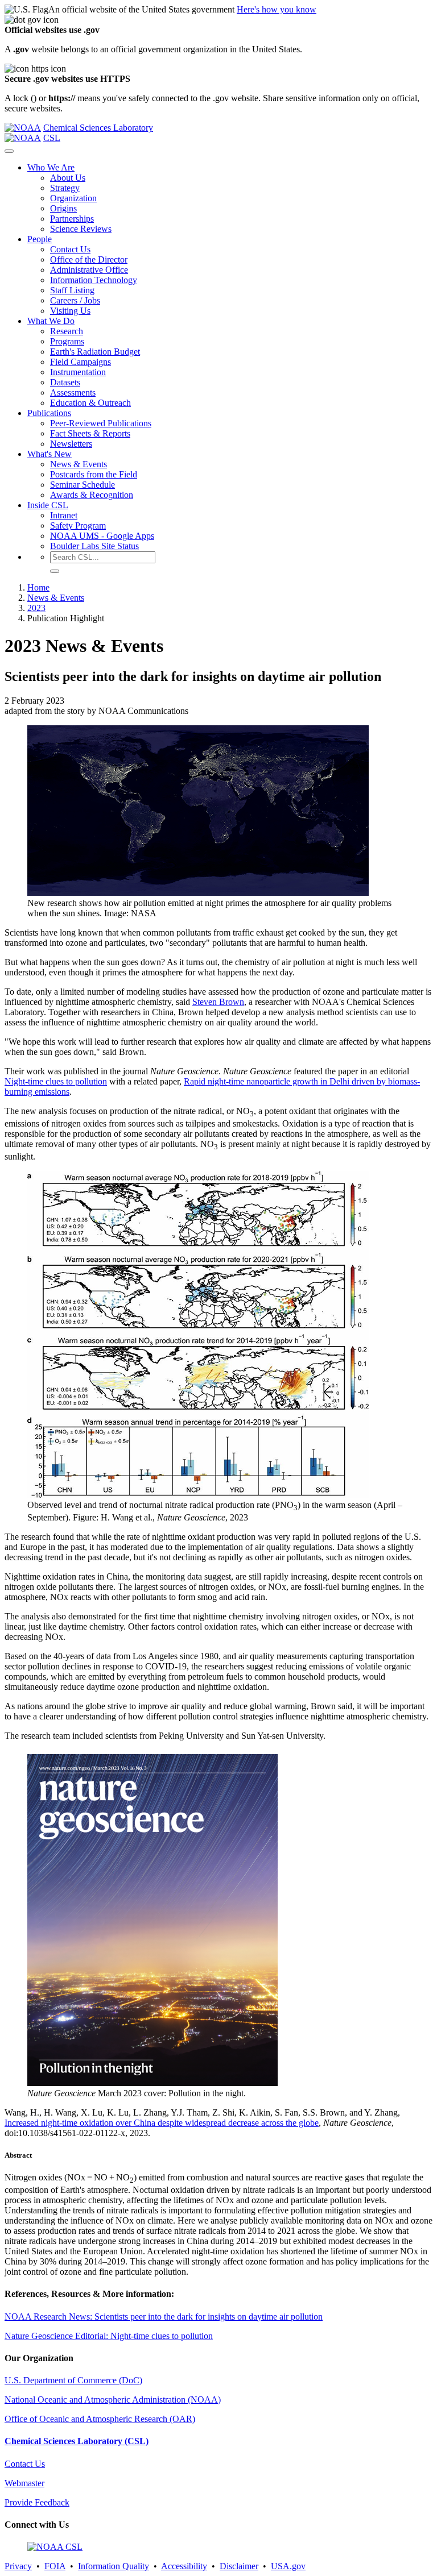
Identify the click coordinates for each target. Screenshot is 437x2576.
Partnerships (72, 219)
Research (67, 331)
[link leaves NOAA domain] (152, 2083)
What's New (50, 454)
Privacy (18, 2566)
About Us (68, 178)
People (40, 239)
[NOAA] (23, 128)
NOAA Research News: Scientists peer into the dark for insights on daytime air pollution (164, 2317)
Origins (63, 208)
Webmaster (24, 2483)
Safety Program (78, 525)
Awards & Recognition (92, 495)
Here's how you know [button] (277, 9)
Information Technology (94, 280)
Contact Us (70, 249)
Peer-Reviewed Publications (101, 423)
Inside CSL (48, 505)
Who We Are (51, 167)
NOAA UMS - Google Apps (102, 536)
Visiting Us (70, 311)
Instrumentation (78, 372)
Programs (67, 341)
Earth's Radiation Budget (95, 352)
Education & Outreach (90, 403)
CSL (52, 138)
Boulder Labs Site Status (94, 546)
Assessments (73, 392)
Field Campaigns (81, 362)
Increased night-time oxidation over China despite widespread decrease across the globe (162, 2123)
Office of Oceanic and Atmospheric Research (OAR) (100, 2419)
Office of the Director (89, 259)
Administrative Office (89, 270)
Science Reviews (81, 229)
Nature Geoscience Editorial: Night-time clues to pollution (109, 2336)
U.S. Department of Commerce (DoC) (73, 2380)
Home (38, 587)
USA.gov (288, 2566)
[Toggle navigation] (9, 151)
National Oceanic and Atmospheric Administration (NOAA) (113, 2400)
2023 (36, 608)
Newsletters (71, 444)
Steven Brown (218, 1002)
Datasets (65, 382)
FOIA (55, 2566)
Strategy (65, 188)
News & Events (79, 464)
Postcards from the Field (94, 474)
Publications (49, 413)
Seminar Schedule (83, 485)
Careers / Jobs (75, 300)
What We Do (51, 321)
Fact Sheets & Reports (90, 433)
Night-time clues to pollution (56, 1081)
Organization (73, 198)
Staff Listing (72, 290)
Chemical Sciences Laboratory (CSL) (77, 2441)
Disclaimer (239, 2566)
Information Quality (114, 2566)
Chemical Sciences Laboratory (98, 128)
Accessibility (184, 2566)
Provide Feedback (37, 2502)
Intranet (64, 515)
